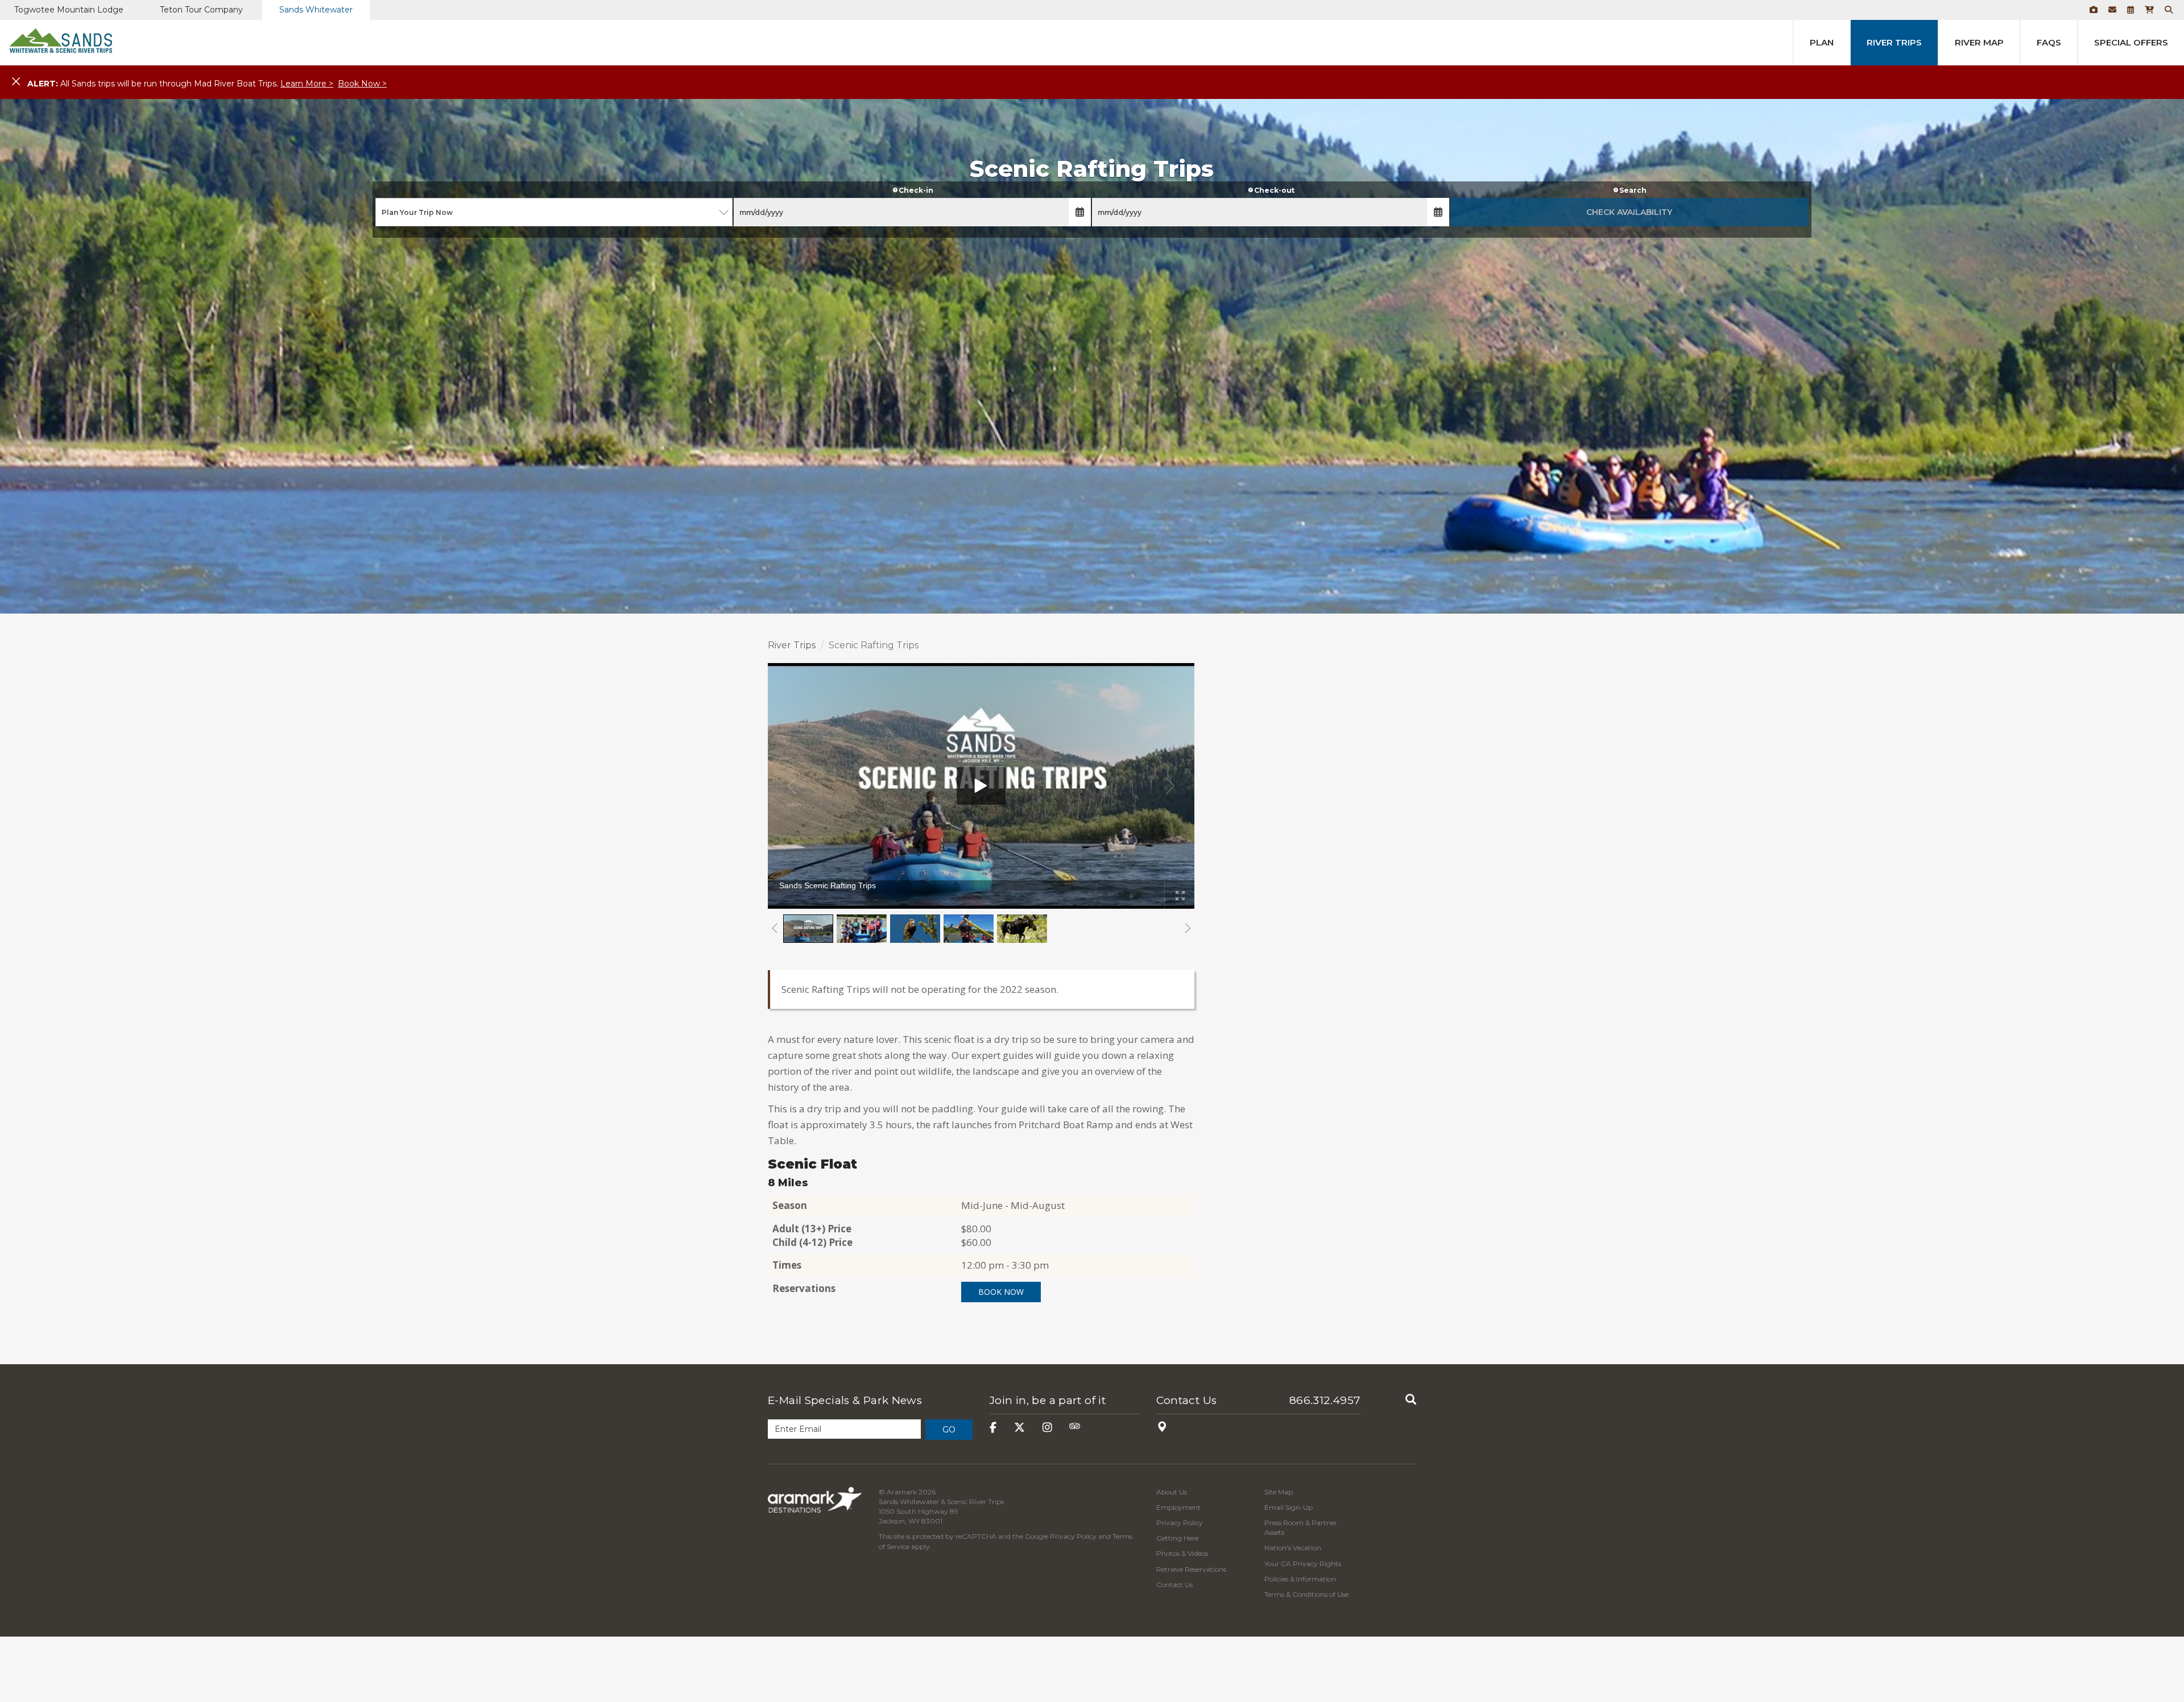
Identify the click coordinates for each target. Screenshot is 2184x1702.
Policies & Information (1300, 1579)
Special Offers (2131, 42)
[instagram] (1047, 1428)
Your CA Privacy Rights (1303, 1564)
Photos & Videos (1182, 1553)
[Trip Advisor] (1075, 1428)
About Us (1172, 1492)
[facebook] (993, 1428)
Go (949, 1430)
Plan (1822, 42)
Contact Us (1187, 1400)
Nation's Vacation (1293, 1548)
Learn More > (307, 84)
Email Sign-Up (1289, 1507)
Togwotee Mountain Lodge (69, 10)
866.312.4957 (1325, 1400)
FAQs (2049, 42)
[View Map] (1162, 1428)
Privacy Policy (1073, 1536)
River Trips (1894, 42)
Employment (1178, 1507)
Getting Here (1177, 1538)
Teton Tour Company (201, 10)
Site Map (1279, 1492)
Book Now (1001, 1292)
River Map (1979, 42)
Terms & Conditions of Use (1306, 1594)
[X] (1019, 1428)
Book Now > (362, 84)
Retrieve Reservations (1191, 1569)
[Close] (16, 82)
